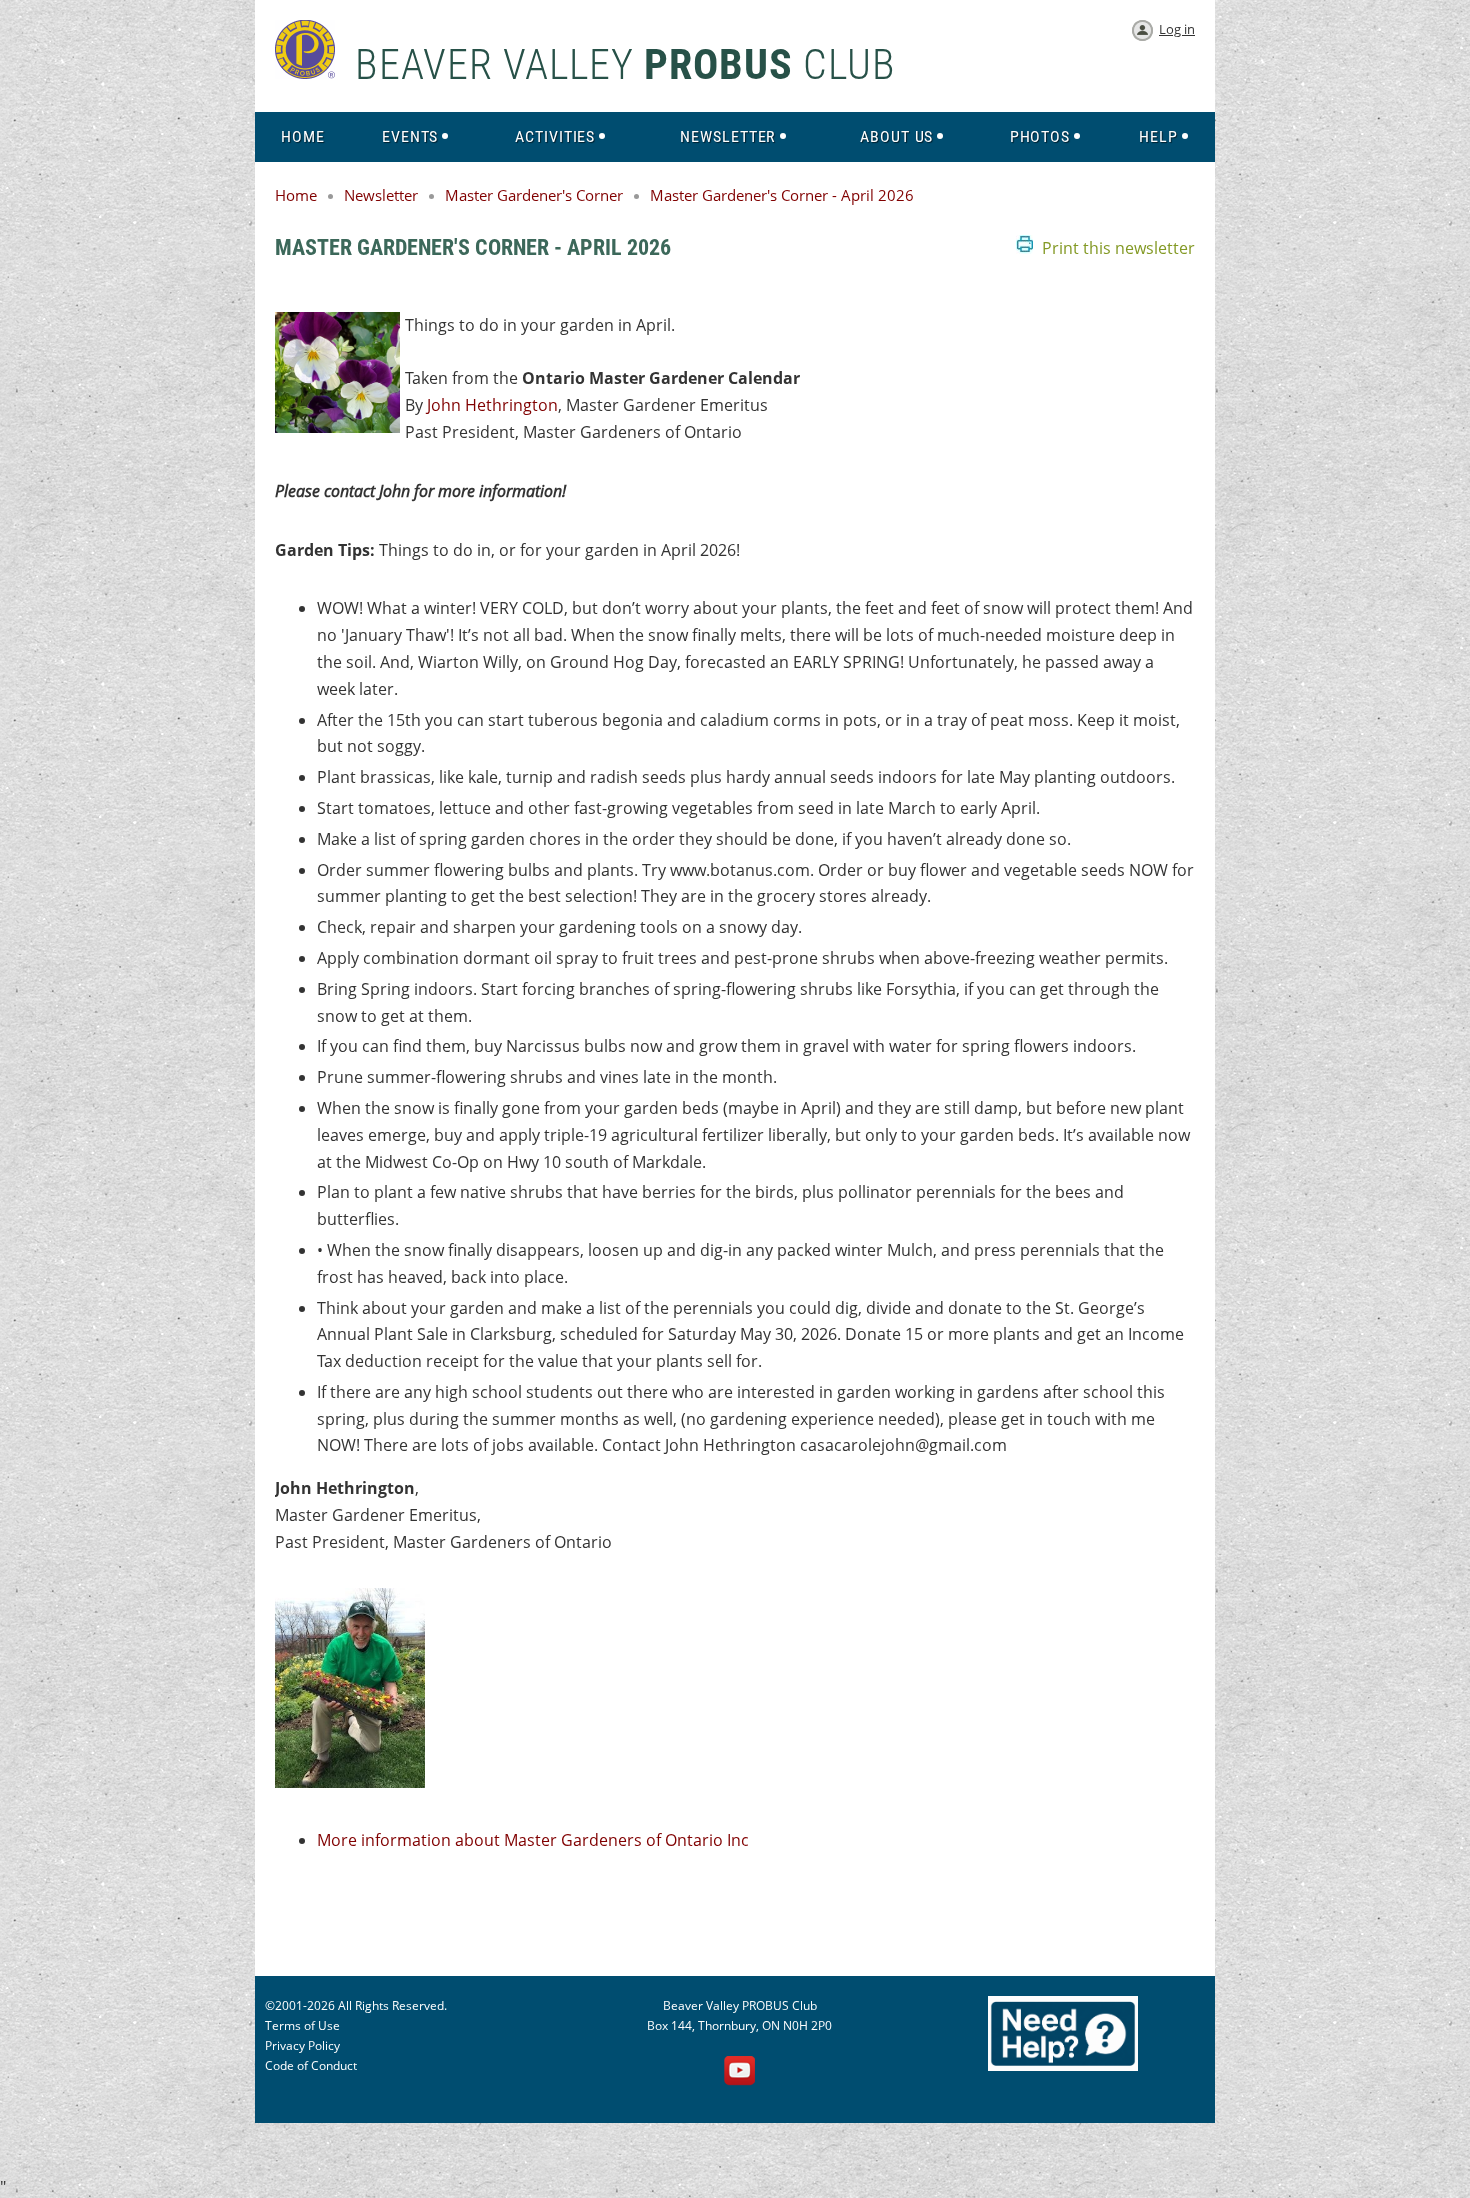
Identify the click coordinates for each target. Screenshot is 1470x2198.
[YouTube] (740, 2072)
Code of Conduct (311, 2065)
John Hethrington (492, 405)
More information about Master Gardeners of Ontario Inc (533, 1840)
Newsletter (381, 195)
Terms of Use (302, 2025)
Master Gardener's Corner (534, 195)
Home (296, 195)
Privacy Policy (302, 2045)
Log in (1177, 29)
